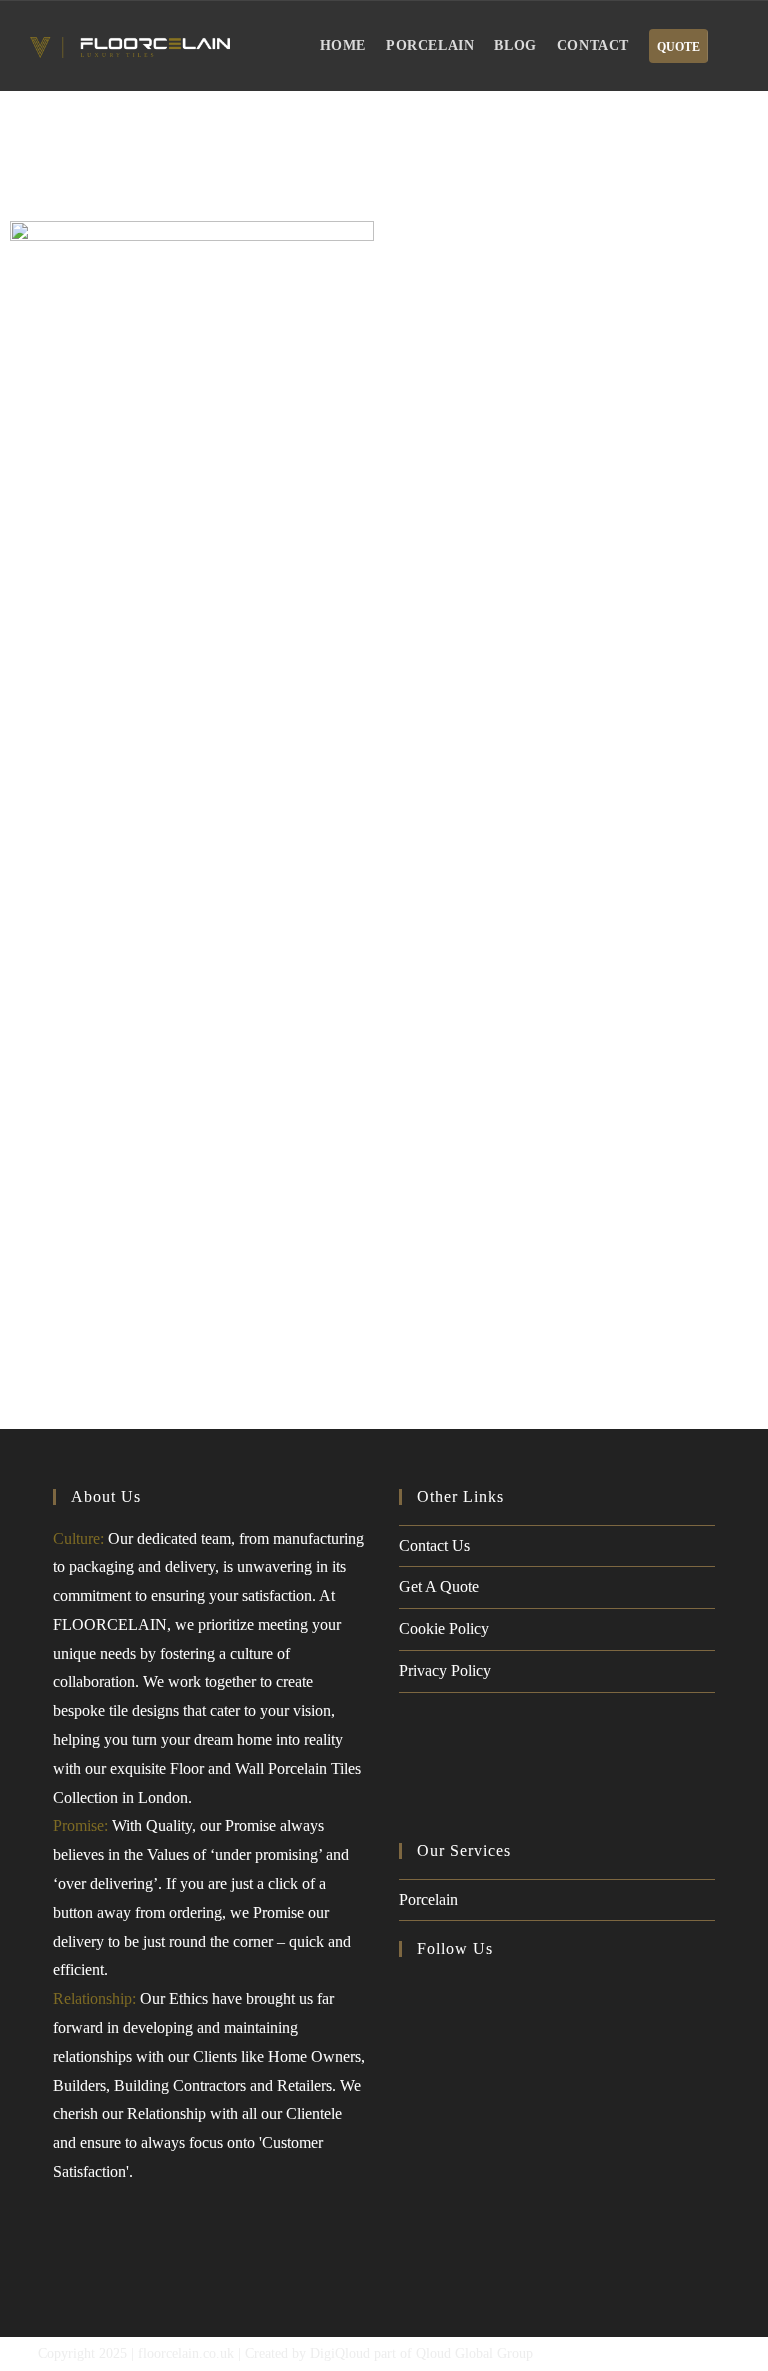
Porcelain (428, 1899)
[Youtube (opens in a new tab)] (523, 1990)
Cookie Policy (444, 1628)
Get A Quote (439, 1586)
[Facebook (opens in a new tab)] (415, 1990)
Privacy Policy (445, 1670)
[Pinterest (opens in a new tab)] (451, 1990)
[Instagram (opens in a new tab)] (487, 1990)
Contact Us (434, 1545)
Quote (678, 47)
